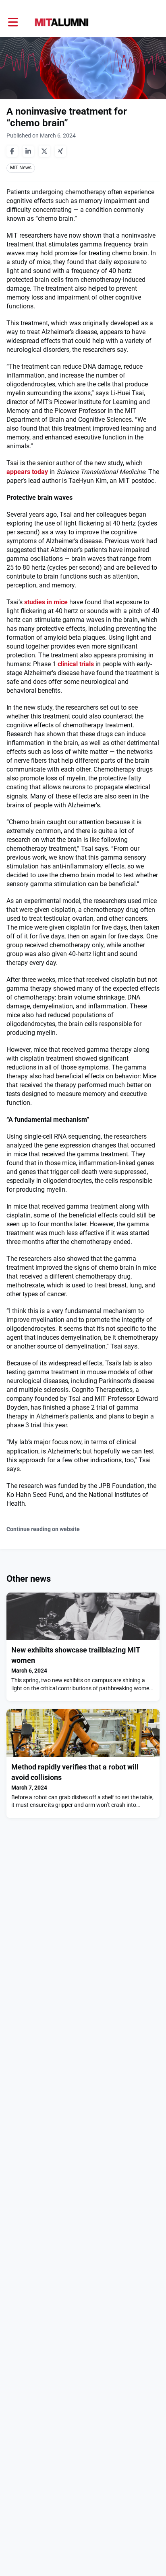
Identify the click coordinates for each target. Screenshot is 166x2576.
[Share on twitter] (44, 151)
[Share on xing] (60, 151)
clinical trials (76, 664)
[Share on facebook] (12, 151)
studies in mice (46, 602)
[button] (13, 22)
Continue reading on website (43, 1529)
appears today (27, 472)
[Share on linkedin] (28, 151)
